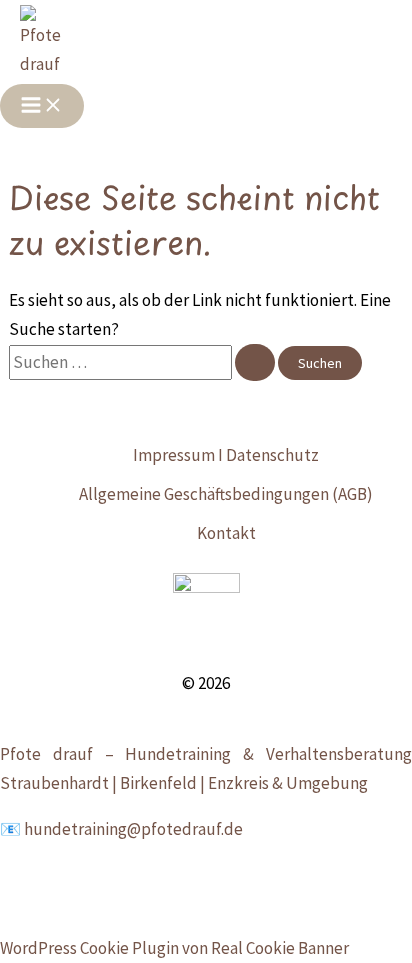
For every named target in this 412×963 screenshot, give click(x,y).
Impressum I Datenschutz (226, 455)
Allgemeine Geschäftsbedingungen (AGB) (226, 494)
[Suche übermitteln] (255, 362)
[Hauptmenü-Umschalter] (42, 106)
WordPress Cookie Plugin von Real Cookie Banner (174, 948)
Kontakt (226, 533)
